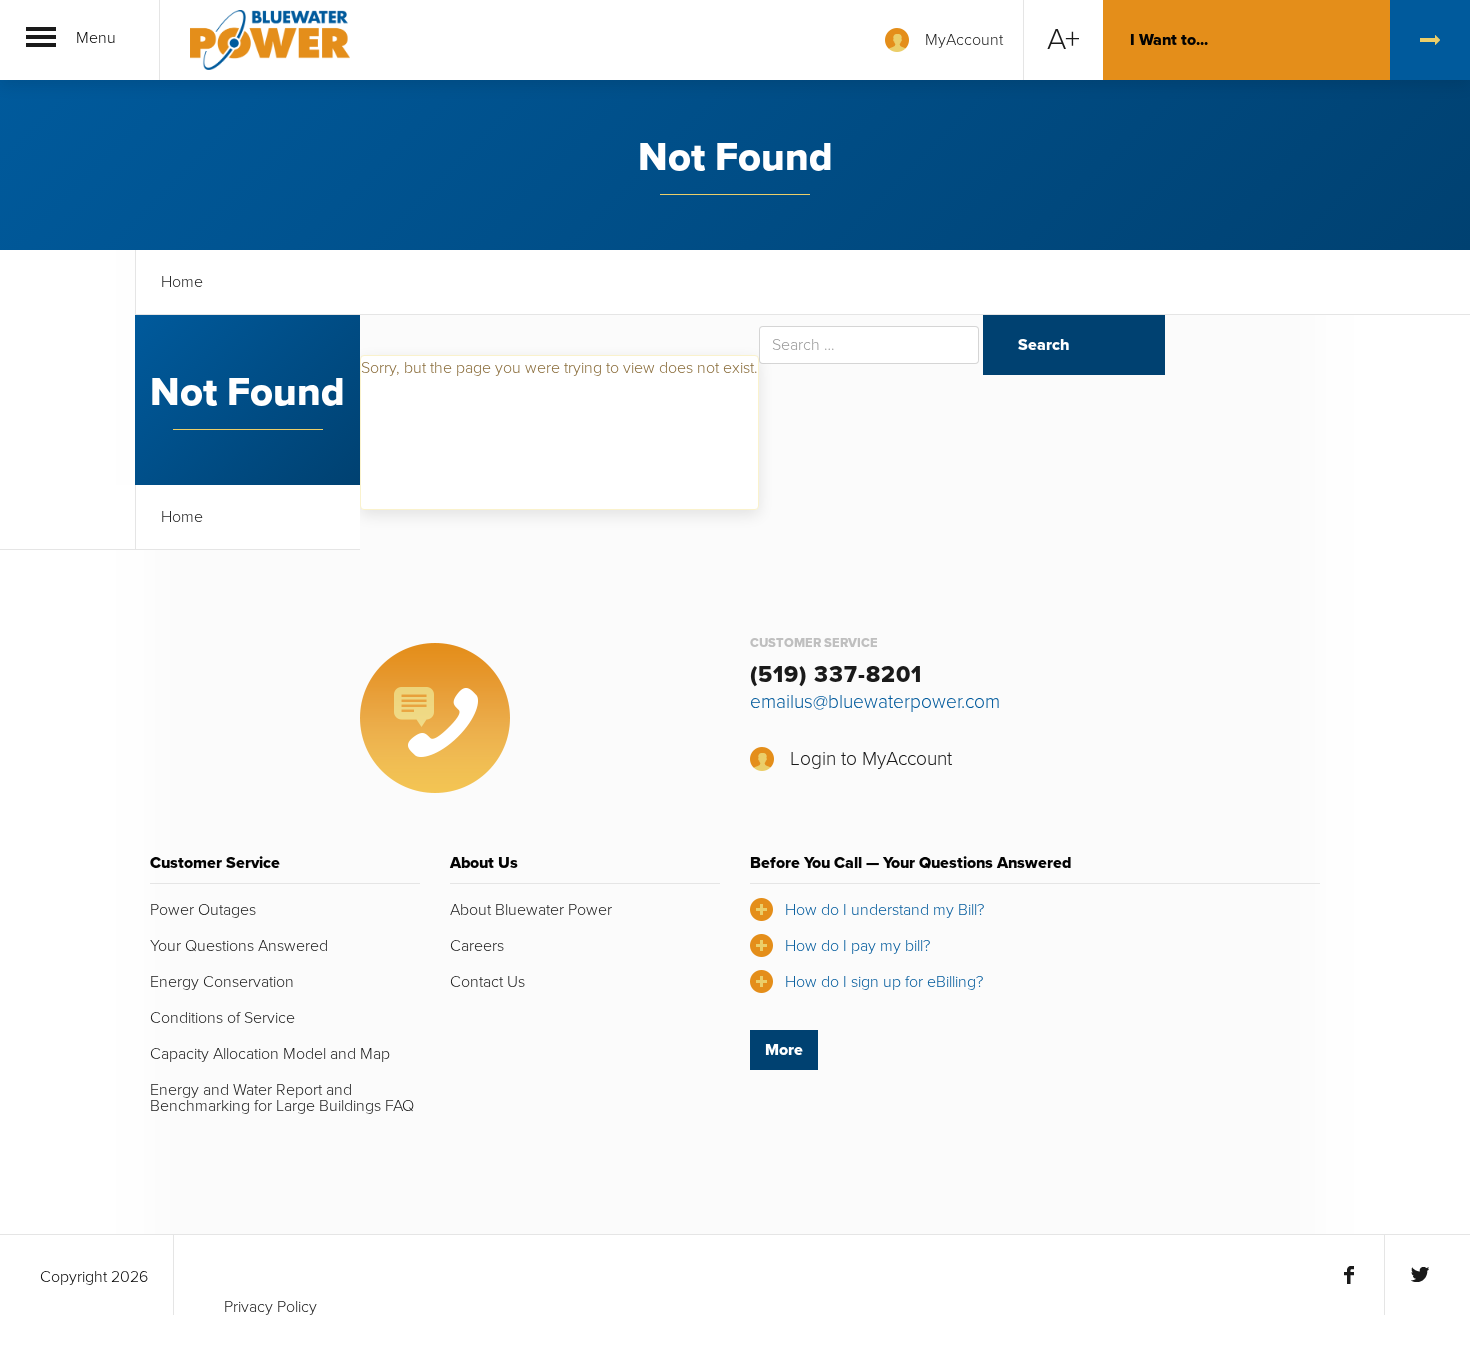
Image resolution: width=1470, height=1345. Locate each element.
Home (182, 282)
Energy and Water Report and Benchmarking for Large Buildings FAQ (282, 1098)
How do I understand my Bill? (884, 910)
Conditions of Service (222, 1018)
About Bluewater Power (531, 910)
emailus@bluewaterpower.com (875, 701)
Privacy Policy (270, 1307)
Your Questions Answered (239, 946)
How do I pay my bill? (857, 946)
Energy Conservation (222, 982)
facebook (1349, 1275)
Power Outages (203, 910)
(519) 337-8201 (836, 675)
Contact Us (487, 982)
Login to (871, 758)
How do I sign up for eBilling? (884, 982)
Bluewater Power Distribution (270, 40)
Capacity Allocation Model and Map (270, 1054)
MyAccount (964, 40)
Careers (477, 946)
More (784, 1050)
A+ (1063, 39)
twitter (1419, 1275)
